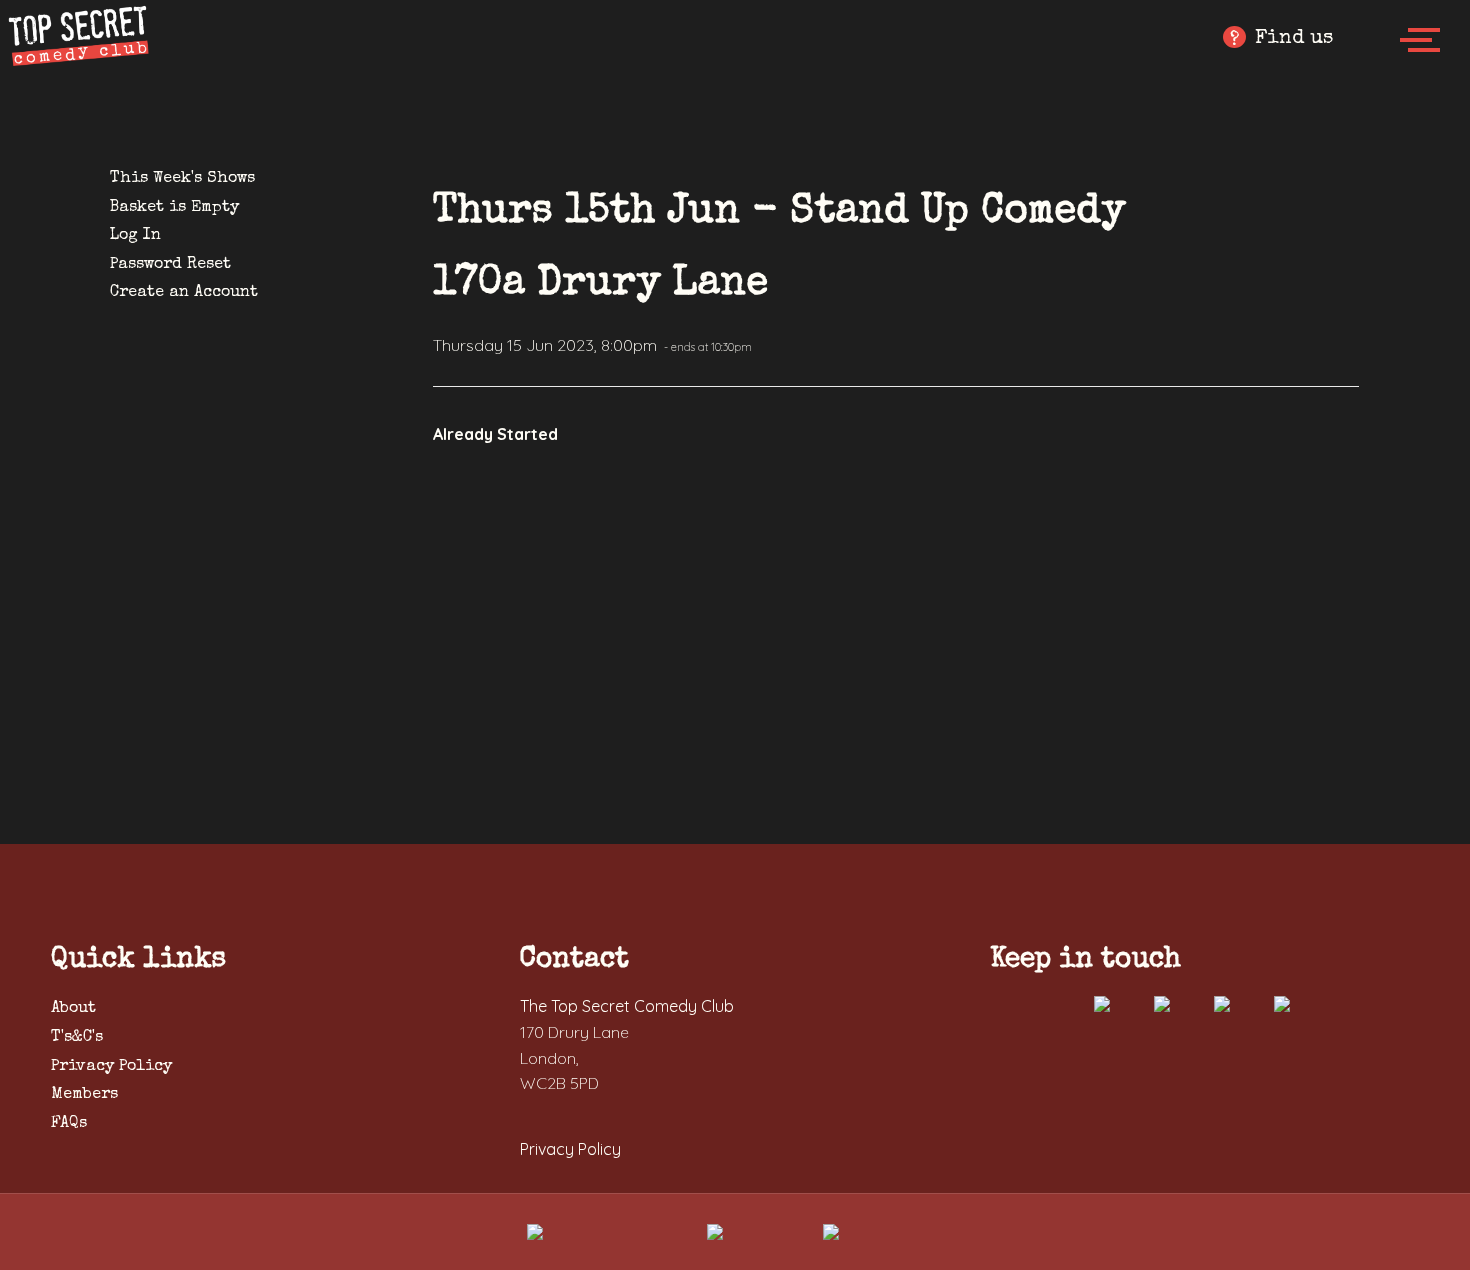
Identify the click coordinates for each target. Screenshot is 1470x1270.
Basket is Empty (174, 208)
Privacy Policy (111, 1067)
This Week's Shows (182, 179)
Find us (1281, 39)
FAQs (69, 1124)
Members (84, 1095)
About (73, 1009)
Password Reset (170, 265)
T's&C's (77, 1038)
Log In (135, 236)
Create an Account (184, 293)
